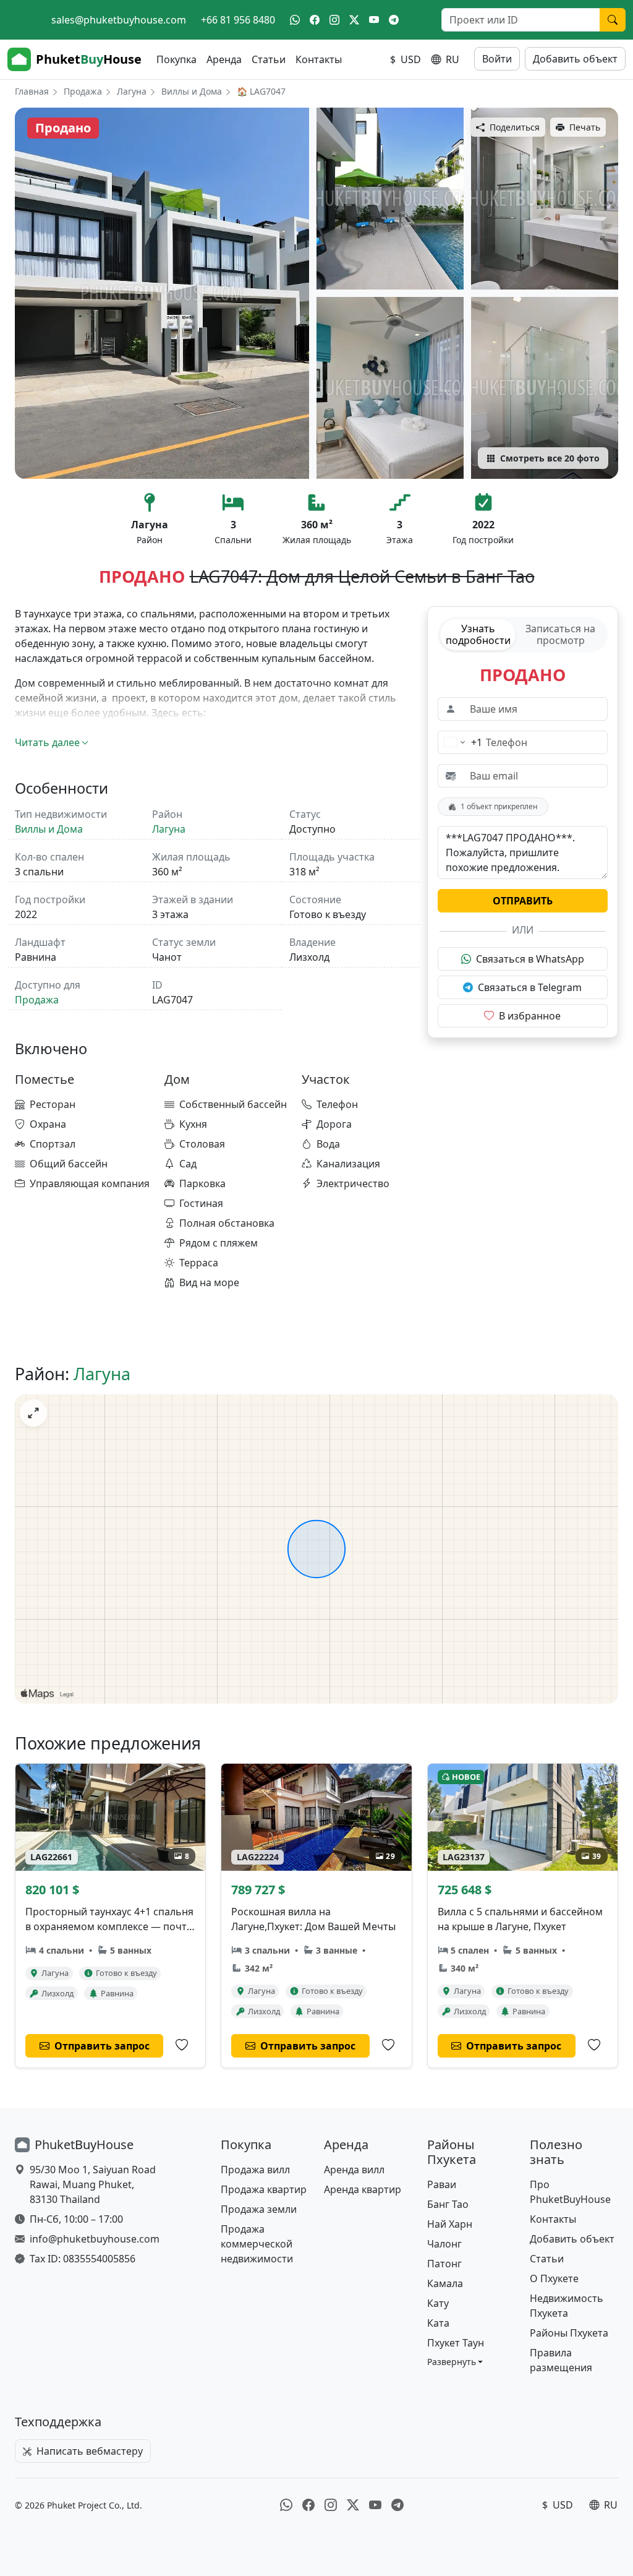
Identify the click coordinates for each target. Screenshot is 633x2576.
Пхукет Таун (456, 2343)
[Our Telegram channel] (394, 20)
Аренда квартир (363, 2189)
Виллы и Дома (192, 91)
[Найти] (613, 20)
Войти (497, 59)
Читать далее (47, 742)
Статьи (269, 59)
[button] (455, 2362)
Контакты (319, 59)
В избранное (530, 1016)
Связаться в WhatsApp (530, 959)
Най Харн (450, 2224)
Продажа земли (259, 2209)
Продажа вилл (255, 2170)
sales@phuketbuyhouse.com (119, 20)
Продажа (83, 91)
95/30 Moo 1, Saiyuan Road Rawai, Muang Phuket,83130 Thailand (93, 2184)
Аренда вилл (354, 2170)
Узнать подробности (478, 634)
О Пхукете (554, 2278)
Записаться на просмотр (560, 634)
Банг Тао (448, 2204)
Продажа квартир (264, 2189)
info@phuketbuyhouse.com (95, 2239)
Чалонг (444, 2244)
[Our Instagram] (334, 20)
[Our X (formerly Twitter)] (354, 20)
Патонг (444, 2264)
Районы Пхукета (569, 2333)
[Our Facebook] (315, 20)
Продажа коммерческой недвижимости (257, 2244)
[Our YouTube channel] (374, 20)
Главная (32, 91)
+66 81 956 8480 (238, 20)
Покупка (176, 59)
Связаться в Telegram (530, 987)
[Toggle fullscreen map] (33, 1413)
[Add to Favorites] (182, 2045)
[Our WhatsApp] (295, 20)
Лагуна (132, 91)
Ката (438, 2323)
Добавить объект (575, 59)
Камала (445, 2283)
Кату (438, 2303)
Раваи (442, 2184)
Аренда (224, 59)
